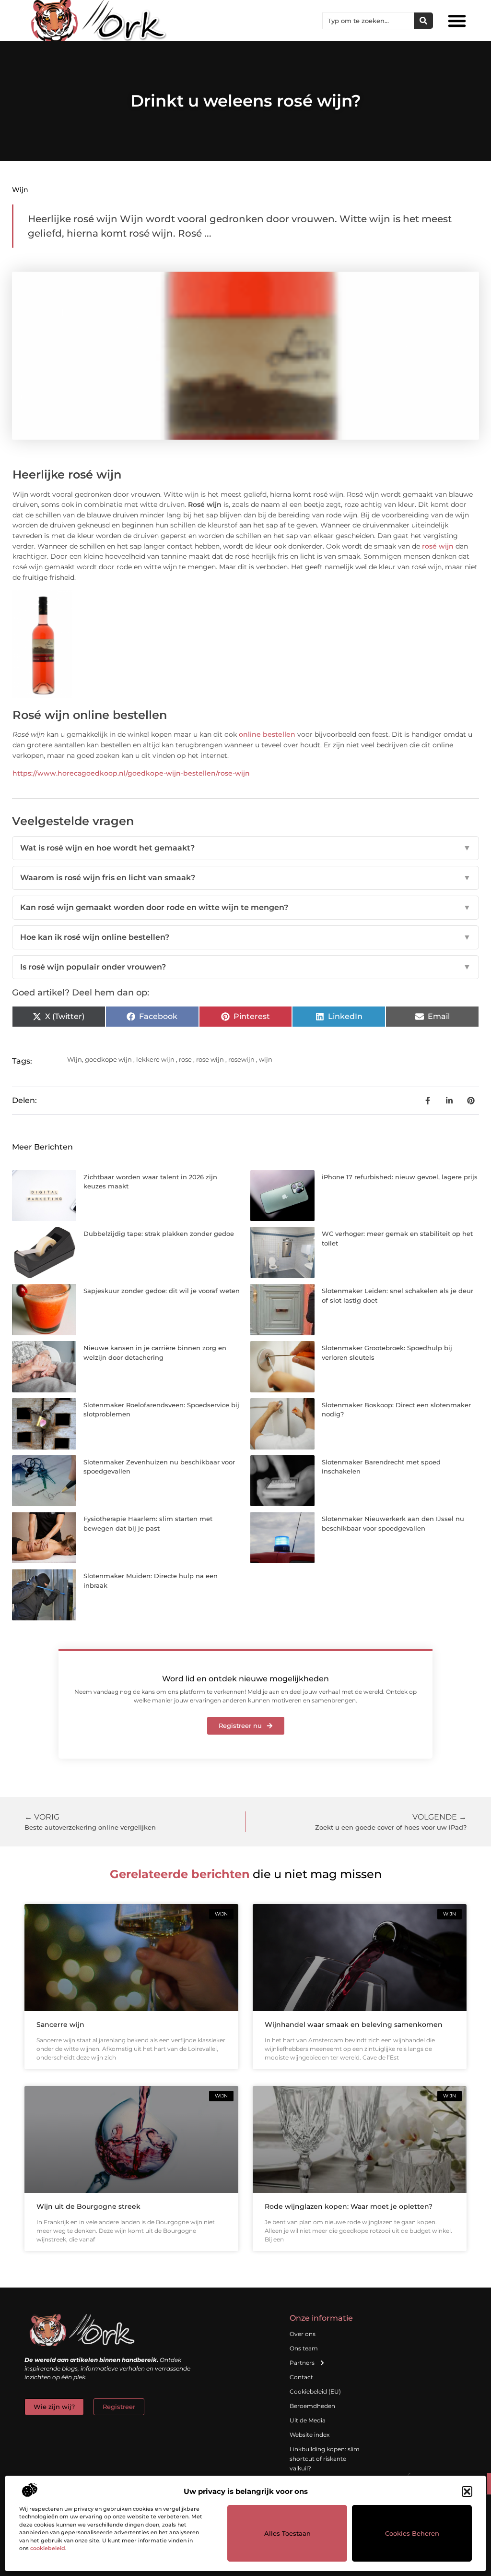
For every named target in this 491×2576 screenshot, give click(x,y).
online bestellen (267, 734)
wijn (266, 1059)
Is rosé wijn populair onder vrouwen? (245, 967)
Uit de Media (308, 2420)
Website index (310, 2435)
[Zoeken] (423, 21)
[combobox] (368, 21)
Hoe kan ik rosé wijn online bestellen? (245, 937)
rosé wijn (438, 546)
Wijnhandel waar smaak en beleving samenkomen (354, 2025)
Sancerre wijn (60, 2025)
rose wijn (210, 1059)
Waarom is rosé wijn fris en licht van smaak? (245, 878)
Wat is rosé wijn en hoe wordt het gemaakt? (245, 848)
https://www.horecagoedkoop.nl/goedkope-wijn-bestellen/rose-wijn (131, 773)
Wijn (20, 190)
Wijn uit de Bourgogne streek (88, 2206)
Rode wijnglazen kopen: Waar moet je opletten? (349, 2206)
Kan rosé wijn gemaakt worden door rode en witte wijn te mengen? (245, 907)
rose (185, 1059)
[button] (467, 2492)
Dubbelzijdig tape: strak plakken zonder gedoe (159, 1234)
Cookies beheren (412, 2533)
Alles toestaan (287, 2533)
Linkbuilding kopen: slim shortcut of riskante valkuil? (325, 2459)
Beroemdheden (312, 2406)
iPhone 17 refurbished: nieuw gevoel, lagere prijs (400, 1177)
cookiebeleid (48, 2548)
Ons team (304, 2348)
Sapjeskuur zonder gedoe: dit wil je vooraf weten (162, 1291)
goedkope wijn (108, 1059)
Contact (301, 2377)
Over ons (303, 2334)
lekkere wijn (155, 1059)
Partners (302, 2363)
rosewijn (241, 1059)
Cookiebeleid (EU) (315, 2391)
